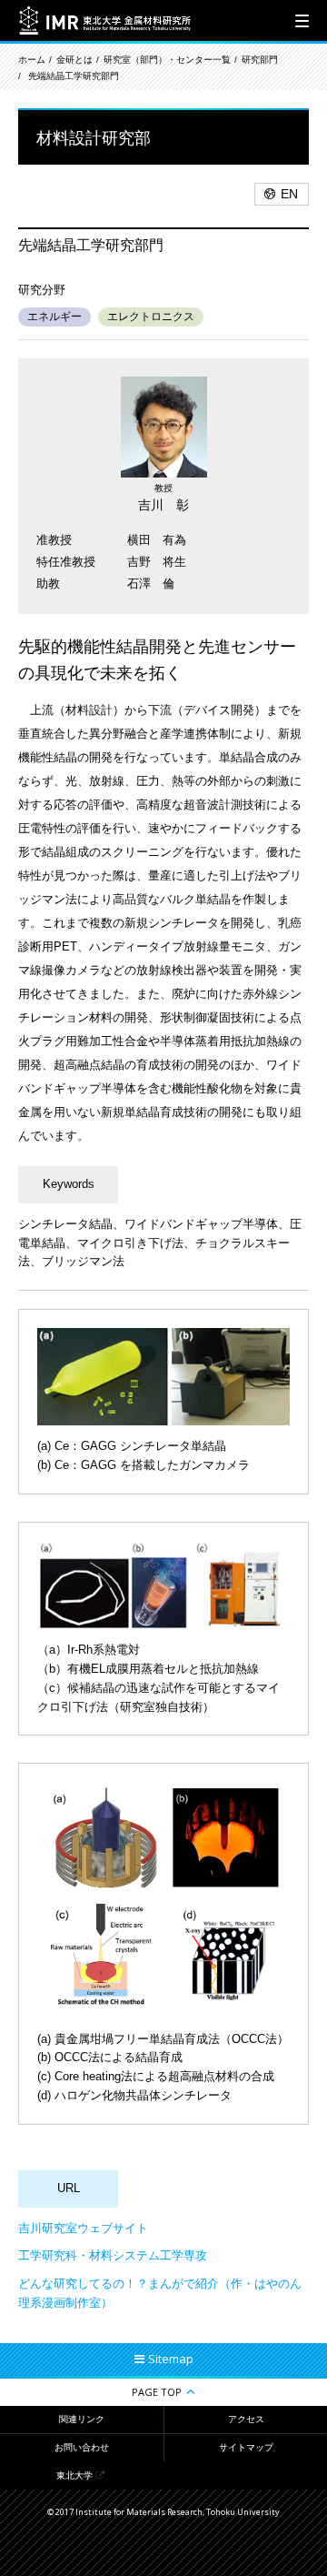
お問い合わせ (82, 2447)
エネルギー (54, 317)
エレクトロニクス (151, 317)
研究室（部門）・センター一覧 (167, 60)
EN (289, 194)
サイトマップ (246, 2447)
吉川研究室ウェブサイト (83, 2228)
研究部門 (260, 60)
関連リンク (82, 2419)
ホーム (32, 60)
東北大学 (74, 2475)
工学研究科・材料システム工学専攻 (113, 2255)
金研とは (74, 60)
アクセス (246, 2419)
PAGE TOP (157, 2392)
